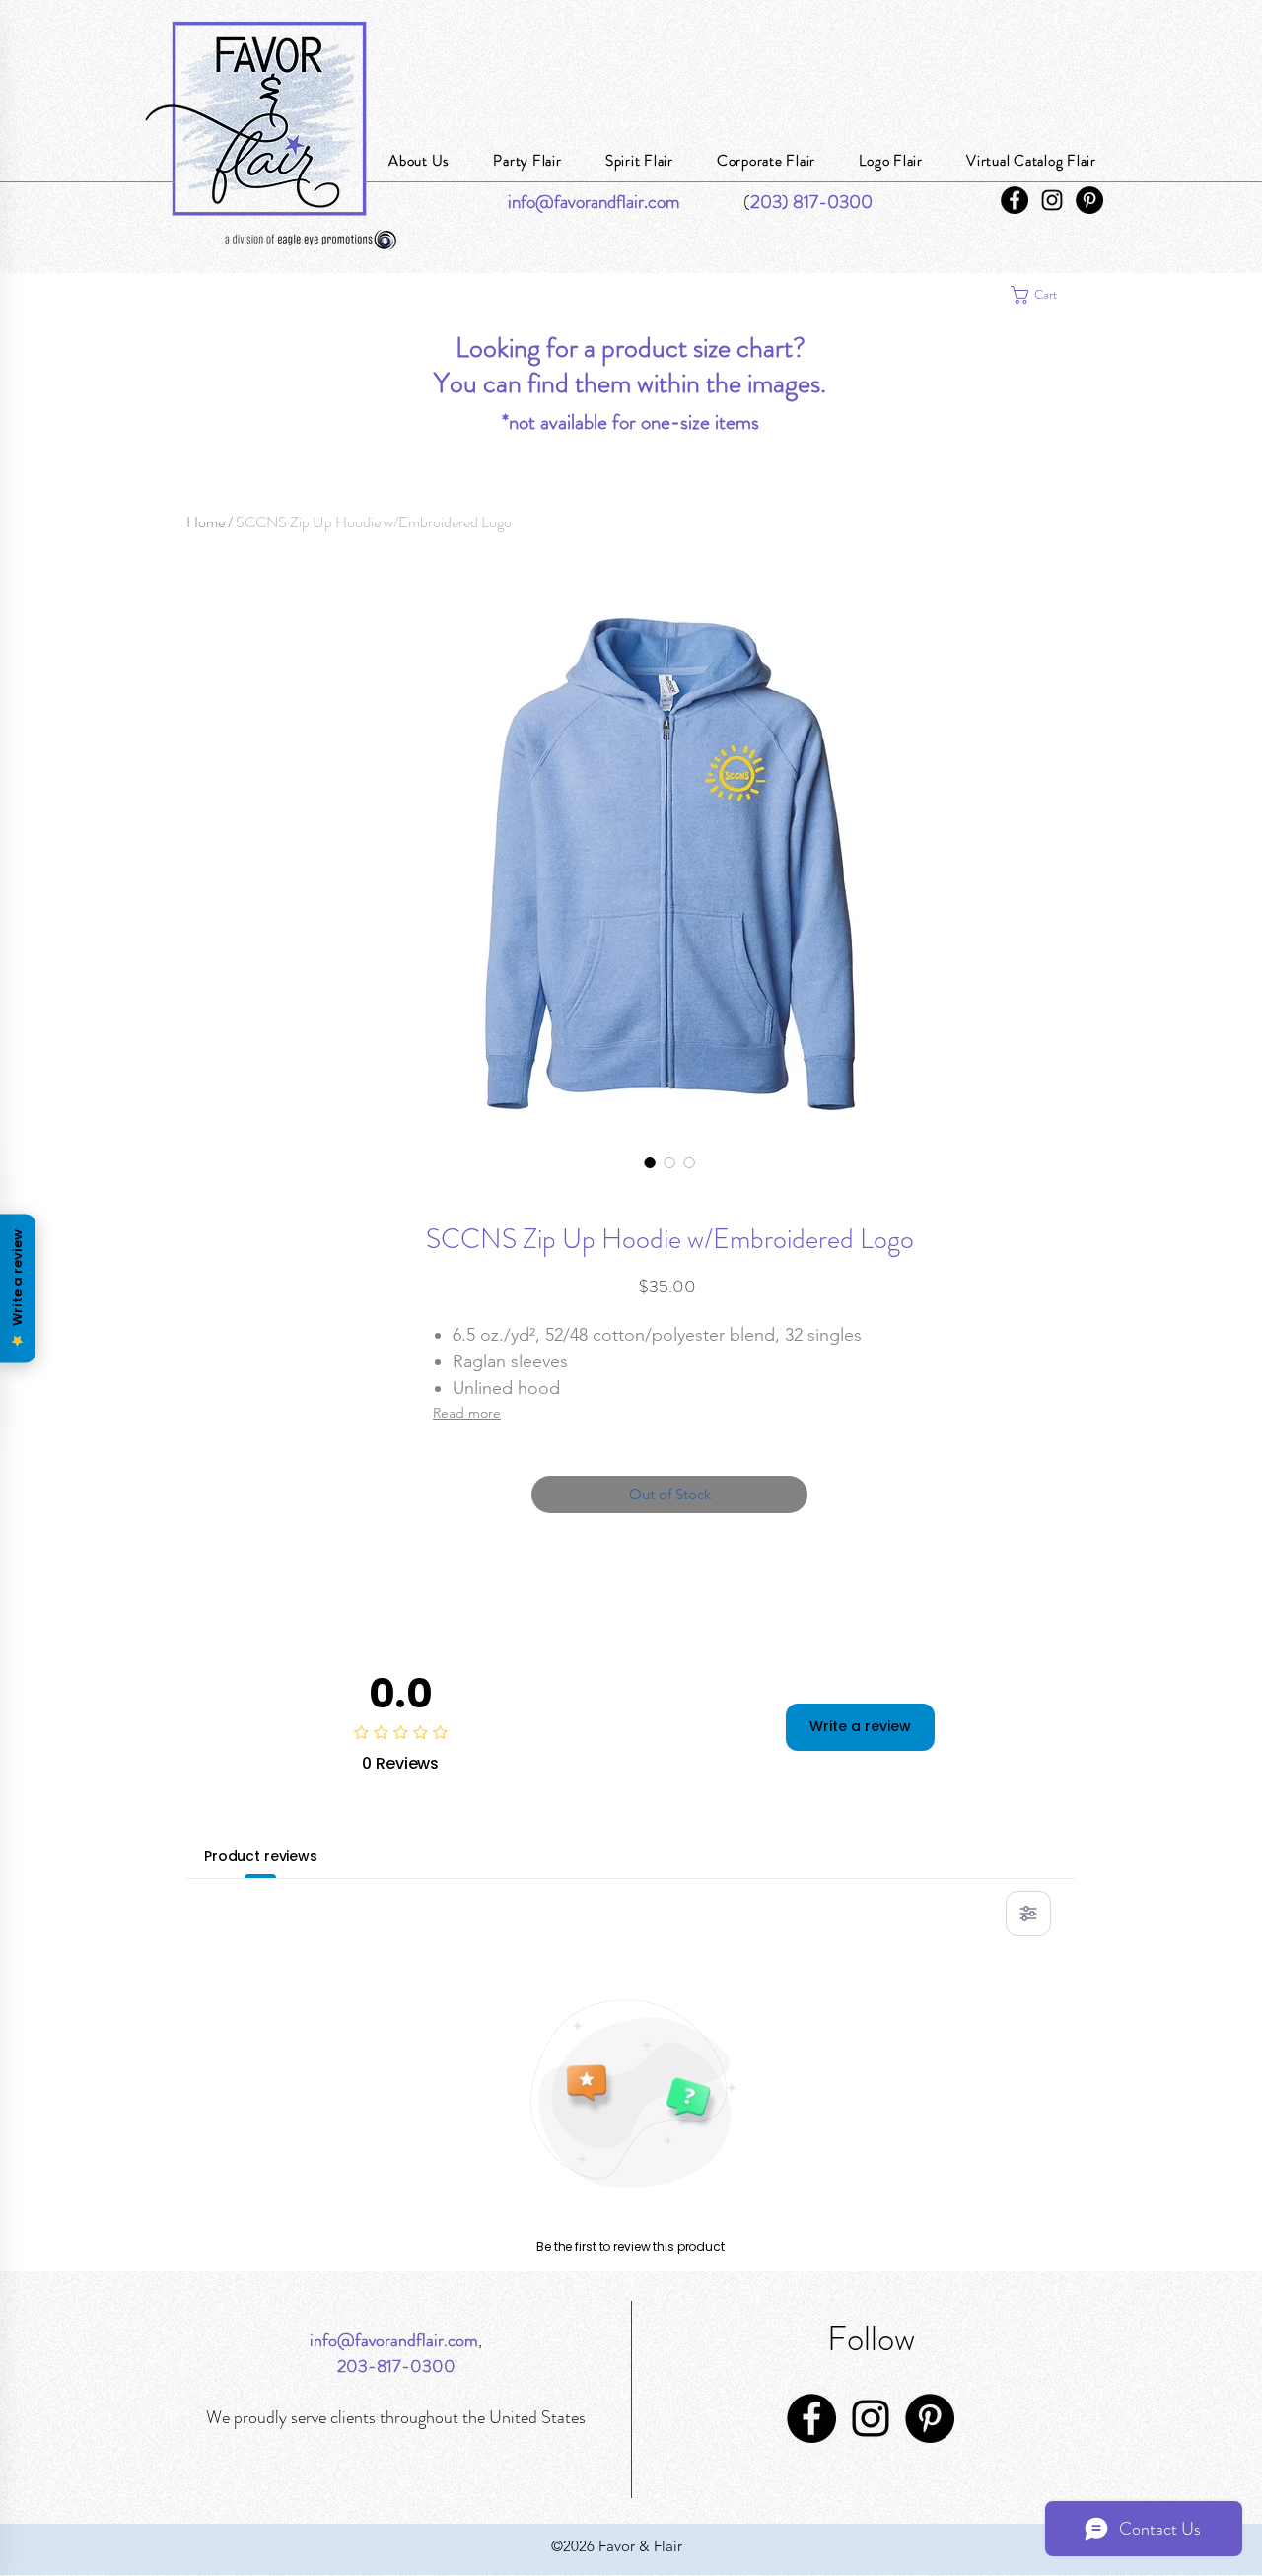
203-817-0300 (396, 2366)
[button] (1044, 295)
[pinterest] (1089, 200)
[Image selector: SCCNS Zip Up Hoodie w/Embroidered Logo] (650, 1162)
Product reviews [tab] (261, 1856)
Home (206, 522)
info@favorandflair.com (394, 2340)
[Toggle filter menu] (1028, 1914)
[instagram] (1052, 200)
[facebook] (1015, 200)
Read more (467, 1413)
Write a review (860, 1726)
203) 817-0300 (811, 202)
